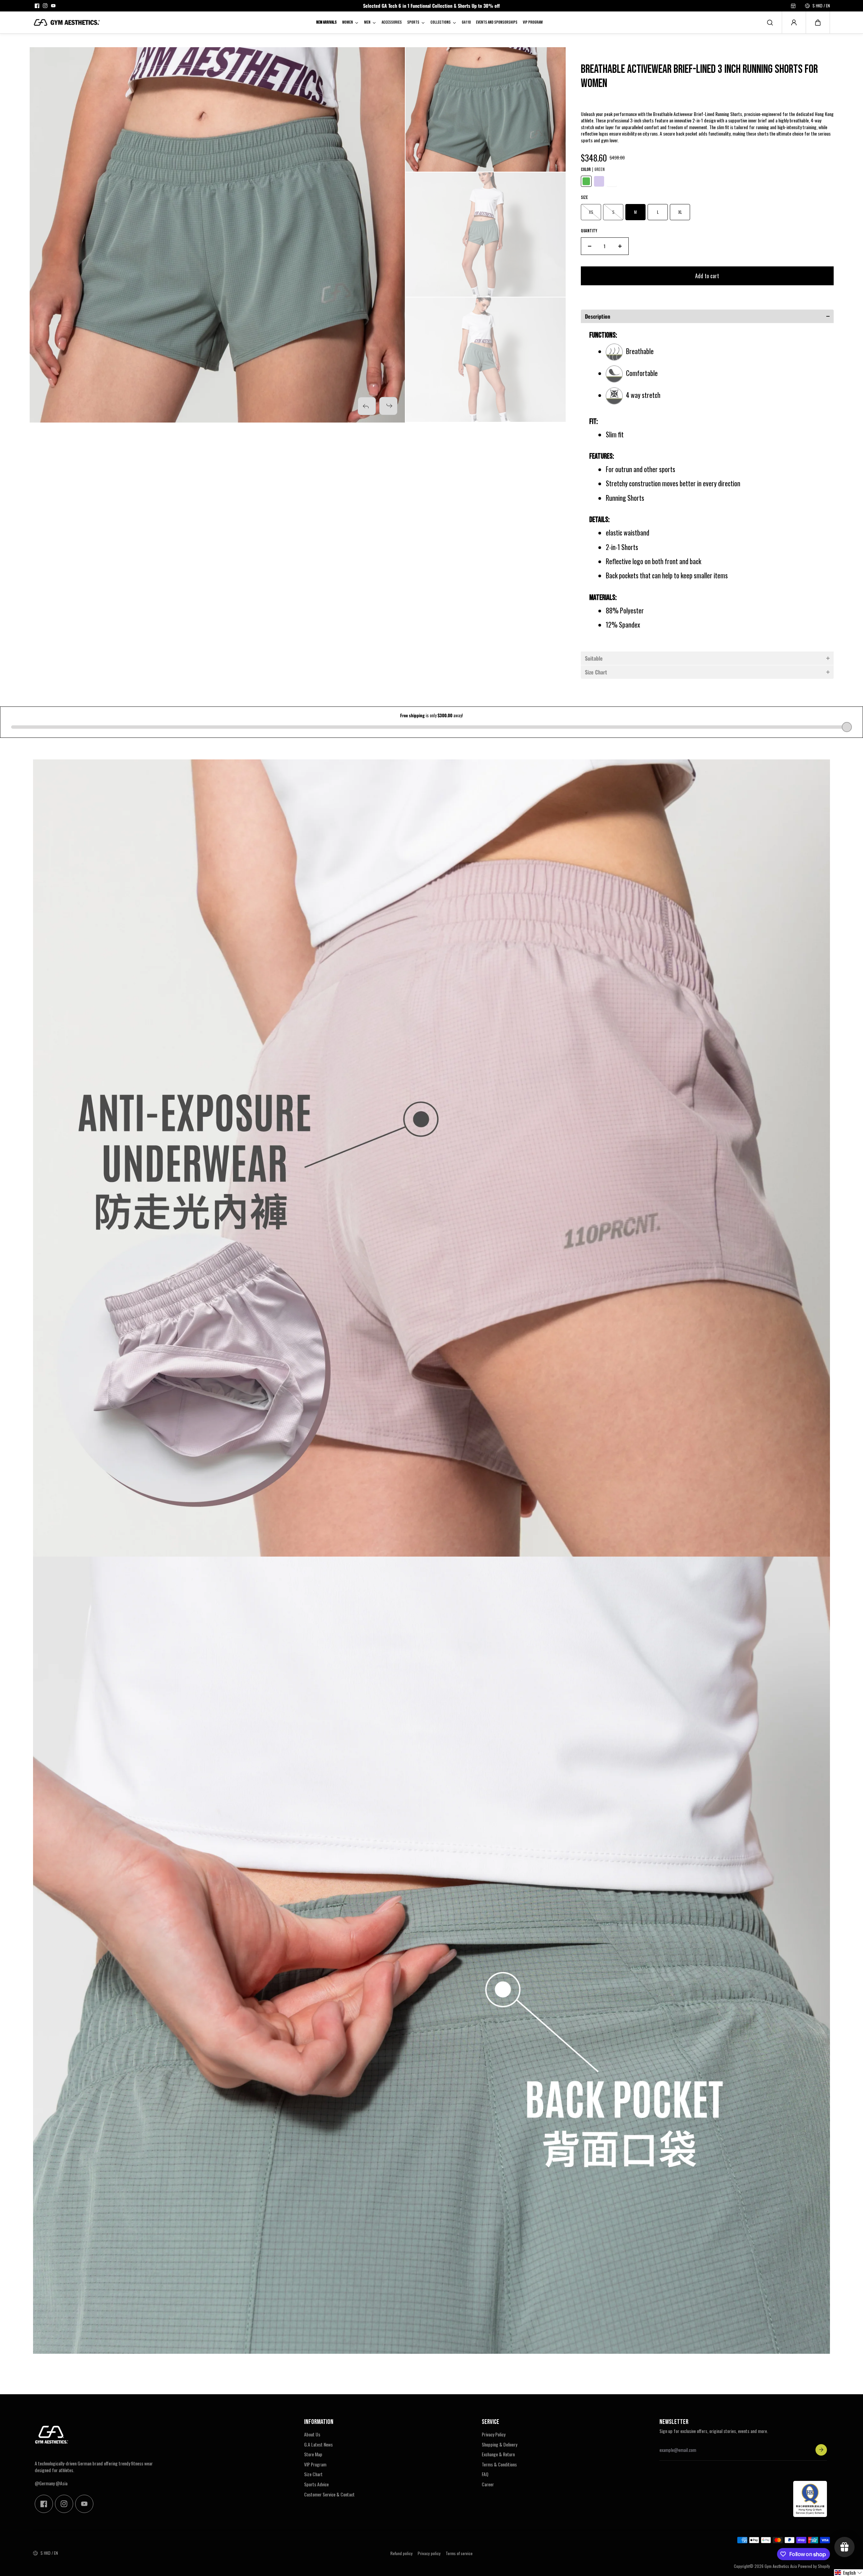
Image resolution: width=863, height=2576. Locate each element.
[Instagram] (45, 6)
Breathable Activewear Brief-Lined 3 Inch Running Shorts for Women (699, 77)
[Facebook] (37, 6)
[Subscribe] (821, 2450)
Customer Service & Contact (329, 2494)
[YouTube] (53, 6)
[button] (818, 23)
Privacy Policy (494, 2434)
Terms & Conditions (499, 2464)
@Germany (45, 2483)
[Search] (770, 23)
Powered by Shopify (814, 2566)
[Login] (794, 23)
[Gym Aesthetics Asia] (67, 22)
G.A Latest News (318, 2444)
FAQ (485, 2474)
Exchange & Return (498, 2454)
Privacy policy (429, 2553)
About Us (312, 2434)
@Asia (62, 2483)
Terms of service (459, 2553)
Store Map (313, 2454)
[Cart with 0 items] (818, 23)
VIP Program (315, 2464)
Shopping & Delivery (499, 2444)
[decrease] (590, 246)
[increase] (620, 246)
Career (488, 2484)
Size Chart (313, 2474)
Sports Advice (316, 2484)
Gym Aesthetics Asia (781, 2566)
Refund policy (401, 2553)
